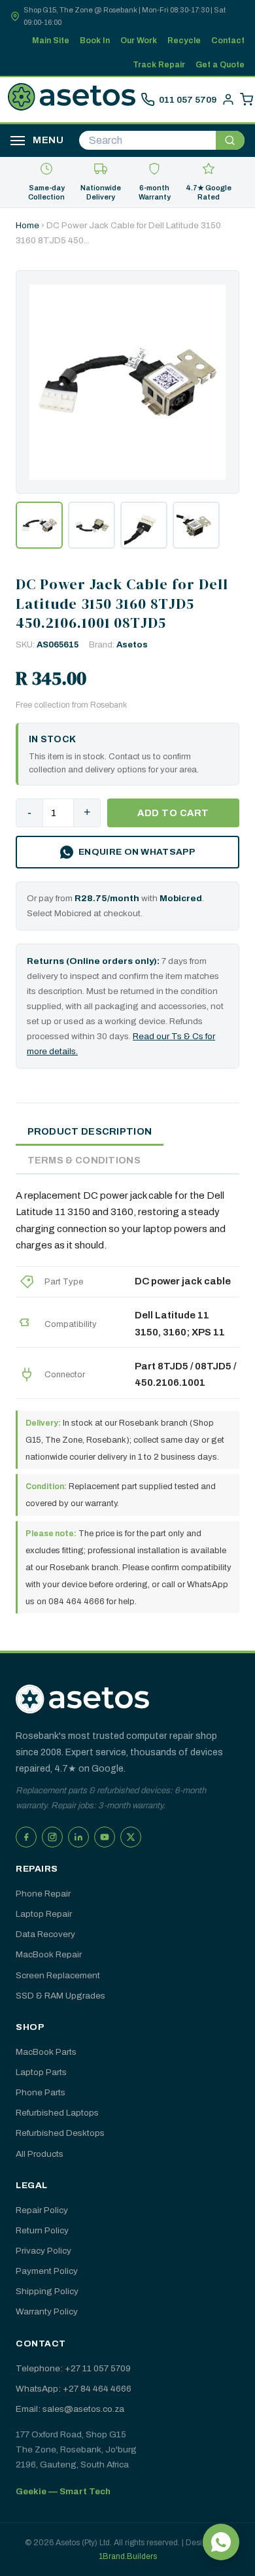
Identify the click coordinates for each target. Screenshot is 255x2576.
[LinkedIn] (78, 1837)
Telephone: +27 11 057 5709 (73, 2368)
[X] (131, 1837)
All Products (40, 2154)
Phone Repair (43, 1894)
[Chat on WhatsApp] (221, 2542)
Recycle (184, 41)
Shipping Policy (47, 2291)
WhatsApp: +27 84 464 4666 (74, 2389)
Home (27, 225)
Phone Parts (41, 2092)
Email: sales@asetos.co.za (70, 2409)
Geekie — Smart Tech (63, 2491)
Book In (95, 41)
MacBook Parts (46, 2052)
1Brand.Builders (128, 2556)
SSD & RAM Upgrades (60, 1996)
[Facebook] (26, 1837)
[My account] (228, 99)
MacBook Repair (49, 1954)
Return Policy (42, 2230)
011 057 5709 (188, 100)
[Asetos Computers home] (82, 1699)
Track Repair (159, 65)
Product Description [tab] (90, 1131)
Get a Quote (220, 65)
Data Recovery (45, 1934)
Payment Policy (47, 2271)
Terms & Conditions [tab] (84, 1160)
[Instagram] (52, 1837)
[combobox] (147, 140)
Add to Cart (173, 813)
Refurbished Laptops (57, 2113)
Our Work (139, 41)
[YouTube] (105, 1837)
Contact (228, 41)
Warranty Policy (47, 2311)
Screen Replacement (58, 1975)
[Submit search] (230, 140)
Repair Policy (42, 2210)
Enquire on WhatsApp (137, 852)
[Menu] (18, 141)
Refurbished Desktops (60, 2133)
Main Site (51, 41)
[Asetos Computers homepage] (72, 99)
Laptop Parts (41, 2072)
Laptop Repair (44, 1914)
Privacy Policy (43, 2251)
